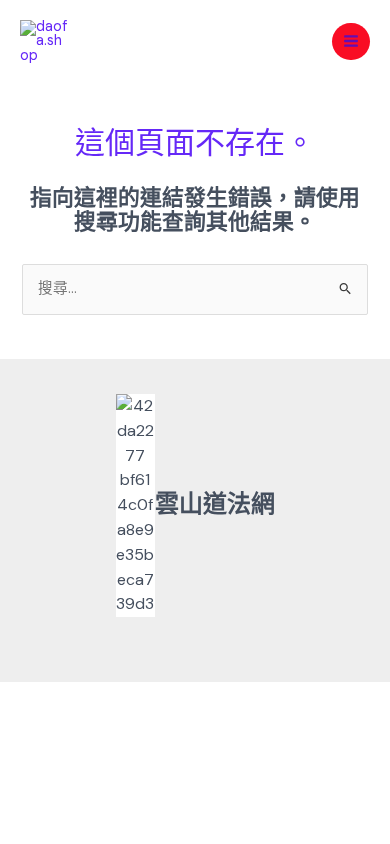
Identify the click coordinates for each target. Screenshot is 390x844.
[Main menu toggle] (351, 42)
